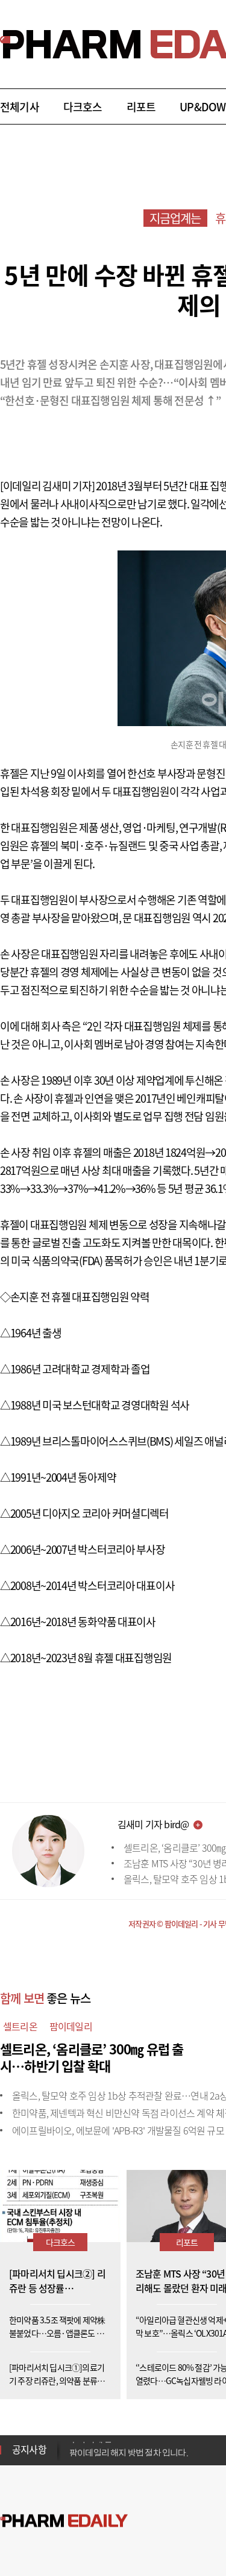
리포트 (141, 107)
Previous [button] (73, 2442)
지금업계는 (175, 218)
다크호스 (83, 107)
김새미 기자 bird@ (153, 1824)
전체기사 (20, 107)
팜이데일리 (71, 2026)
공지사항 (29, 2449)
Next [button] (73, 2457)
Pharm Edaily (64, 2521)
